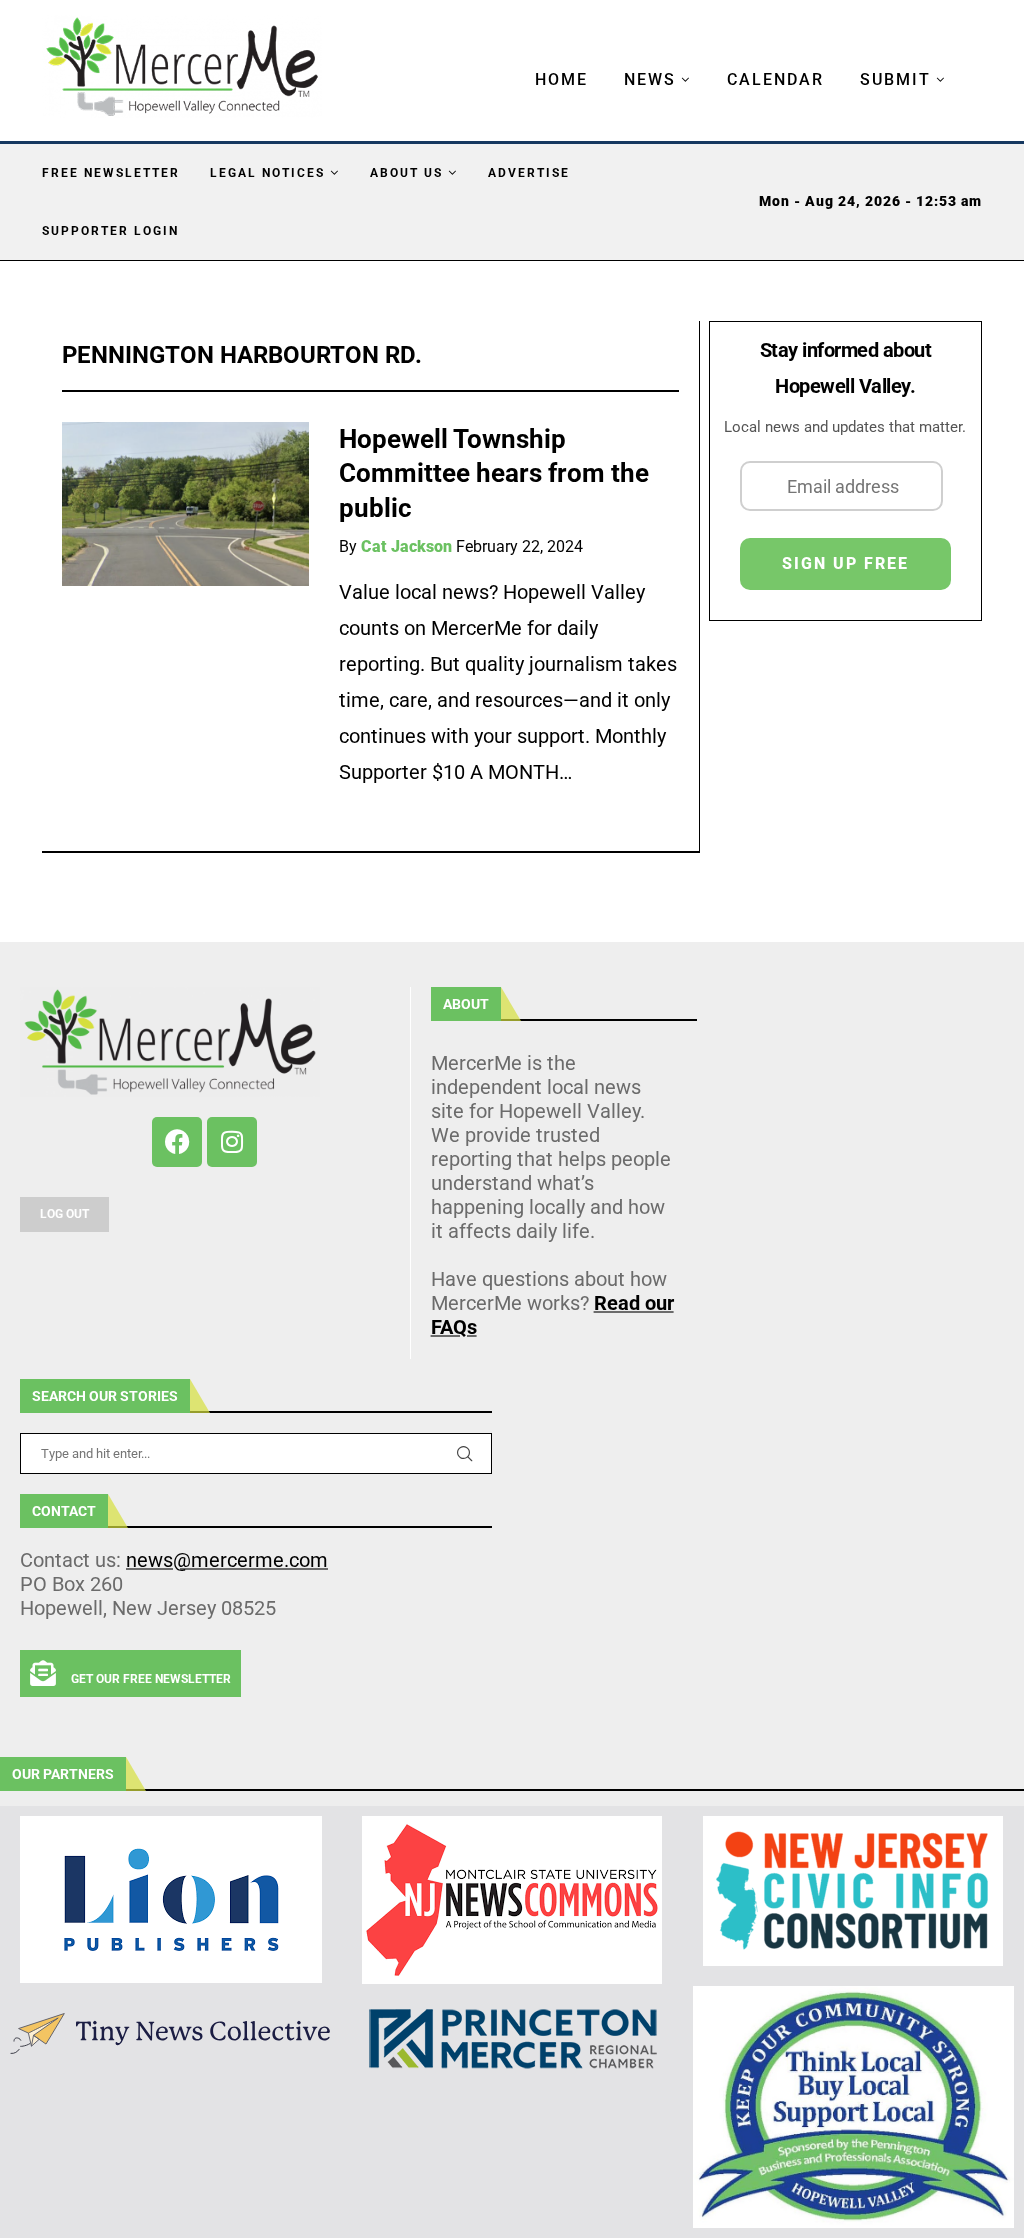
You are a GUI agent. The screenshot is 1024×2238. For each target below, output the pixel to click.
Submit (895, 79)
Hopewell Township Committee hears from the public (494, 473)
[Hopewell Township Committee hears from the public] (185, 504)
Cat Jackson (406, 546)
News (650, 79)
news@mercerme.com (227, 1560)
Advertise (529, 173)
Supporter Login (110, 231)
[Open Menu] (514, 60)
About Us (406, 173)
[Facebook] (177, 1142)
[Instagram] (232, 1142)
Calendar (775, 79)
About (466, 1004)
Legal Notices (267, 173)
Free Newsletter (111, 173)
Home (561, 79)
